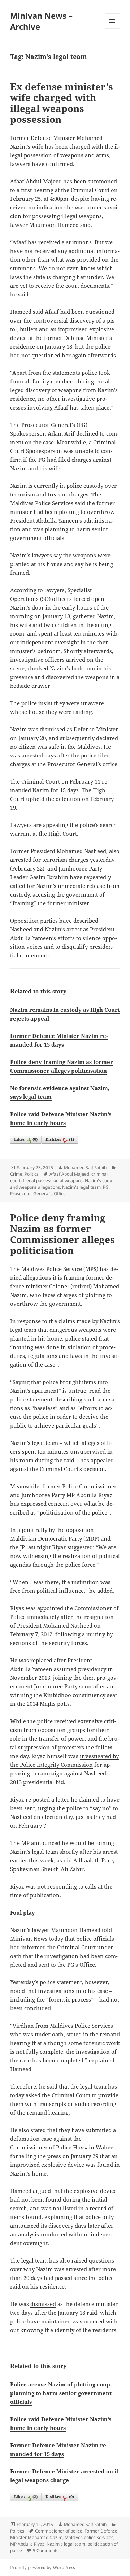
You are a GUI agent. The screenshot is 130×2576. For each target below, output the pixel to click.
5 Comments (46, 2550)
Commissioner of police (59, 2531)
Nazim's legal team (81, 1187)
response (29, 1321)
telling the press (40, 2156)
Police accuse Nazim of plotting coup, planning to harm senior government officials (61, 2393)
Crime (16, 1174)
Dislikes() (60, 1139)
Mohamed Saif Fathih (85, 1167)
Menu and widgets (112, 28)
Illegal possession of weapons (53, 1181)
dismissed (43, 2304)
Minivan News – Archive (41, 21)
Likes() (26, 1139)
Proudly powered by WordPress (42, 2567)
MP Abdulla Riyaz (27, 2544)
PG (106, 1187)
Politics (32, 1174)
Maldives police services (89, 2537)
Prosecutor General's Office (38, 1194)
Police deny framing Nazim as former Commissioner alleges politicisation (62, 1234)
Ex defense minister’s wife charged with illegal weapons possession (62, 103)
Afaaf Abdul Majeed (69, 1174)
